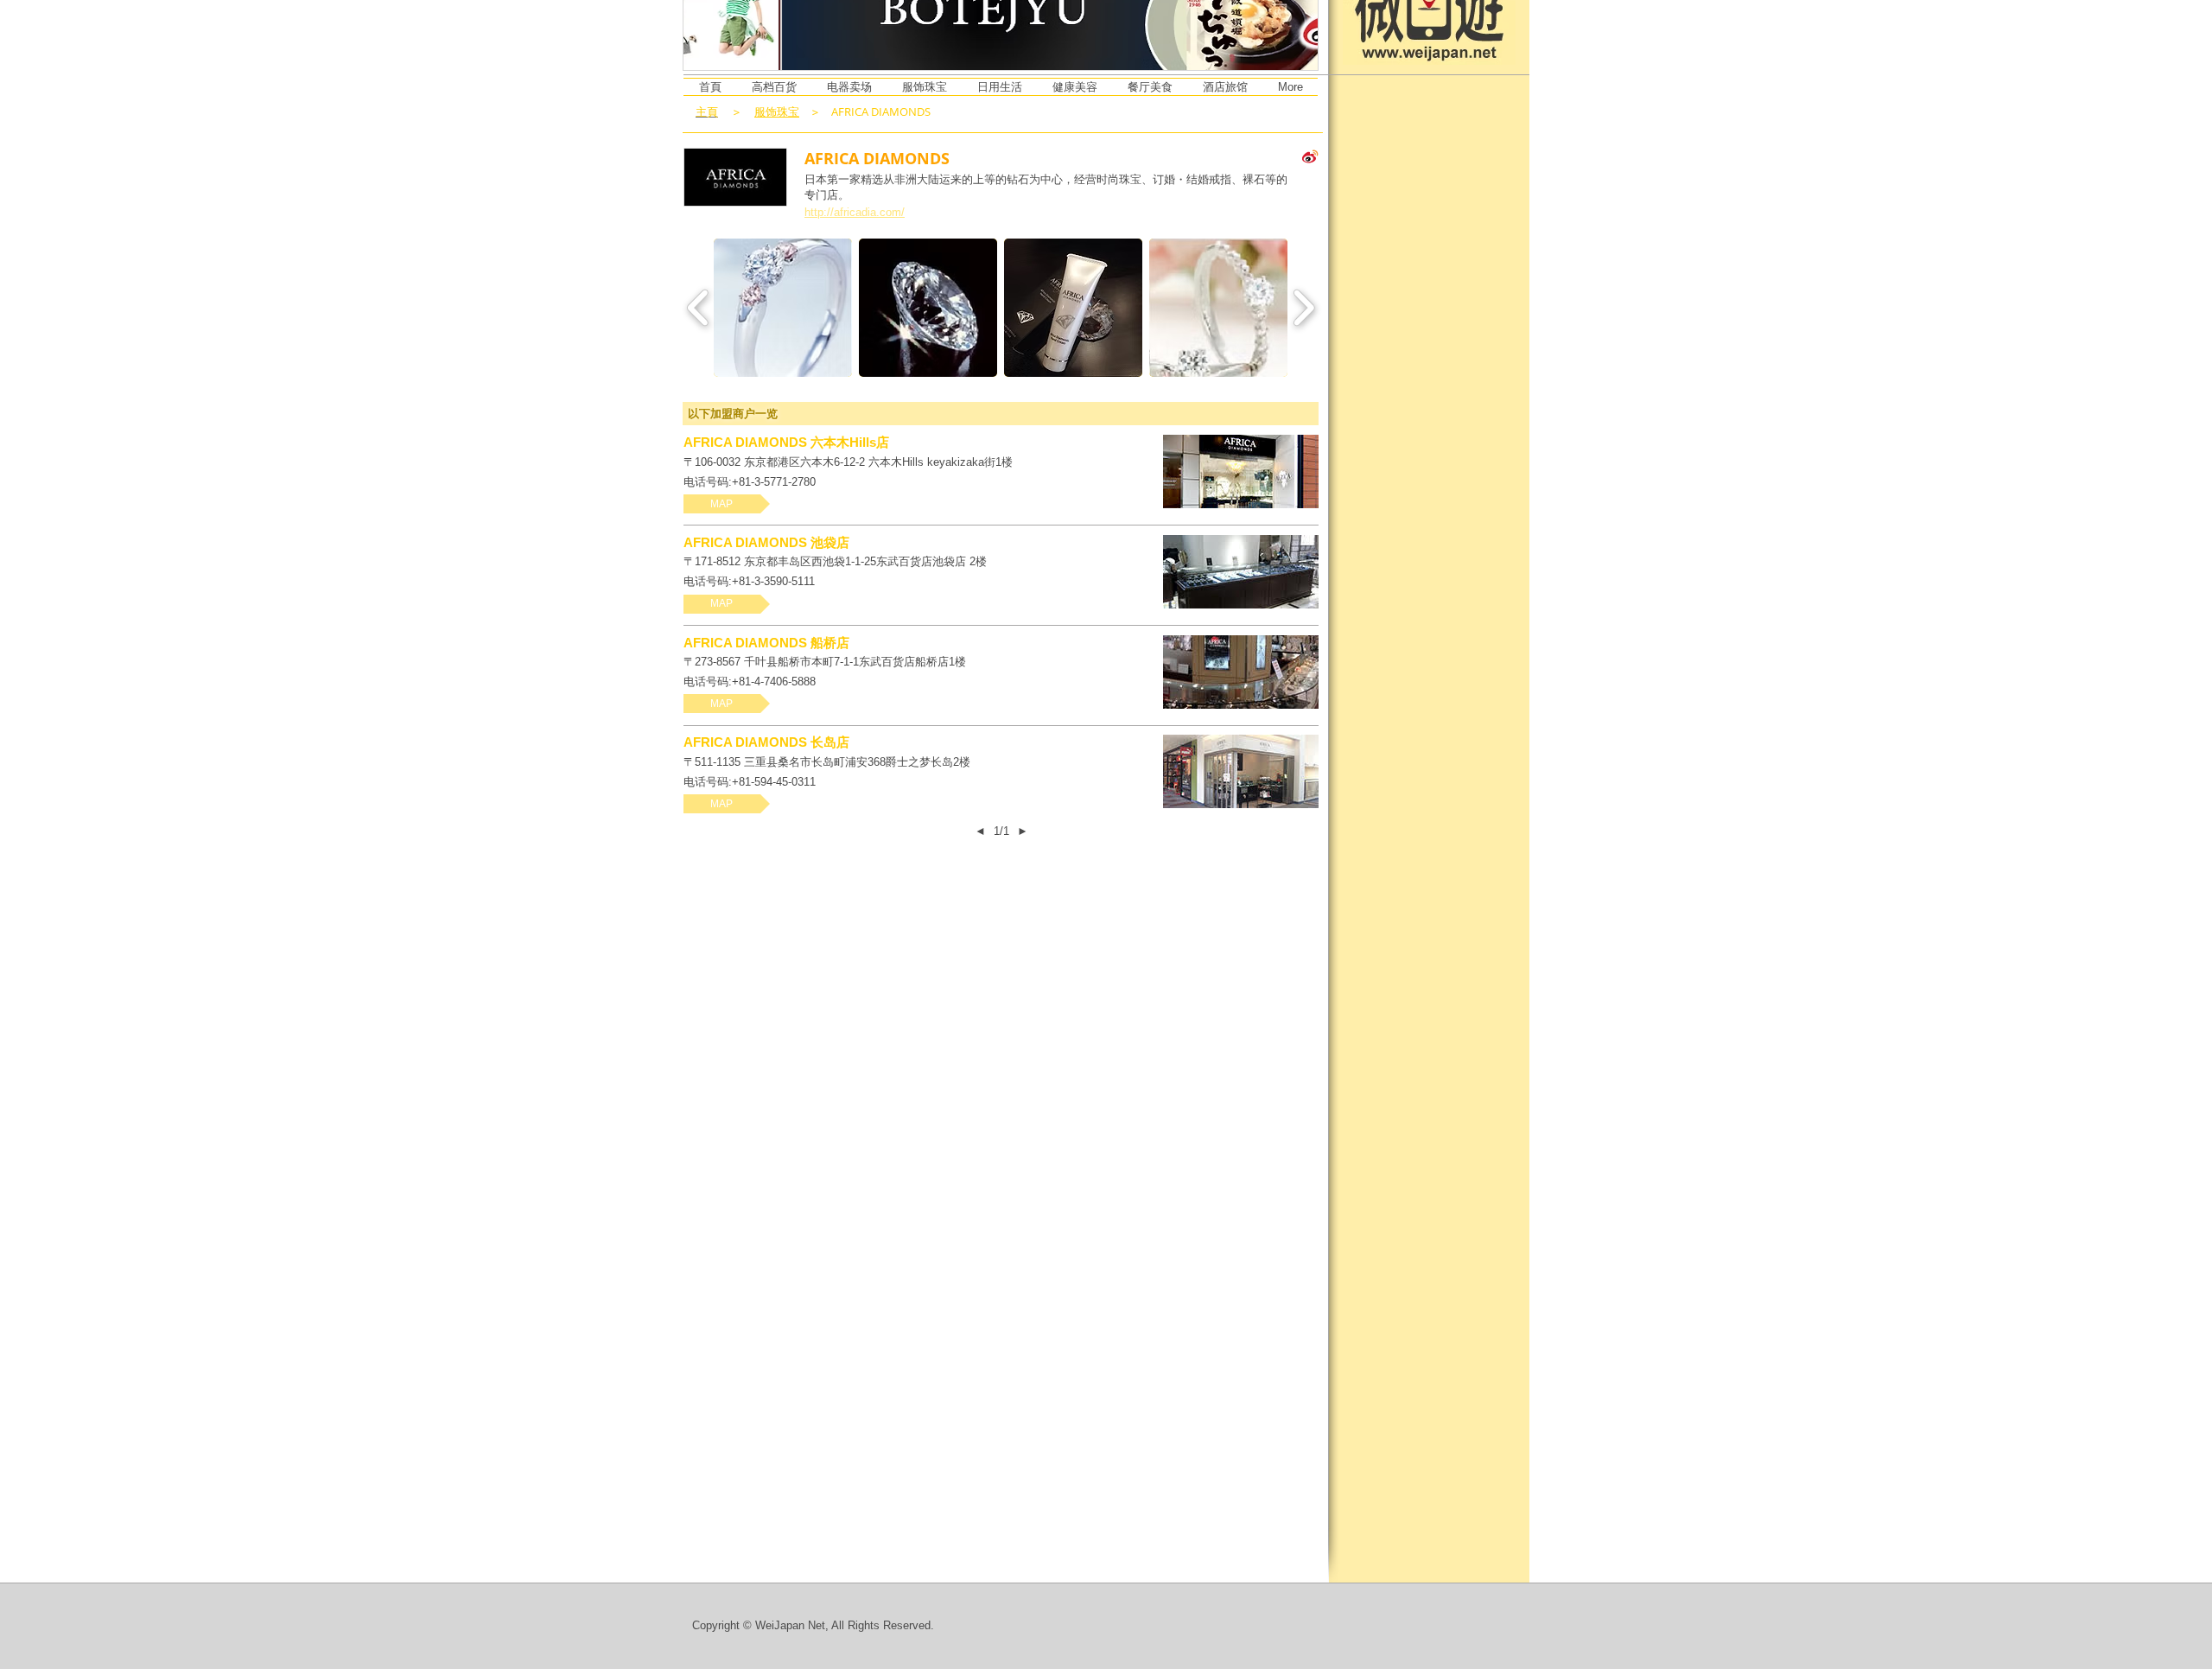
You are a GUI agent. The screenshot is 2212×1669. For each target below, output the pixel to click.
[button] (783, 308)
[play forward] (1303, 308)
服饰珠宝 (777, 111)
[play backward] (699, 308)
